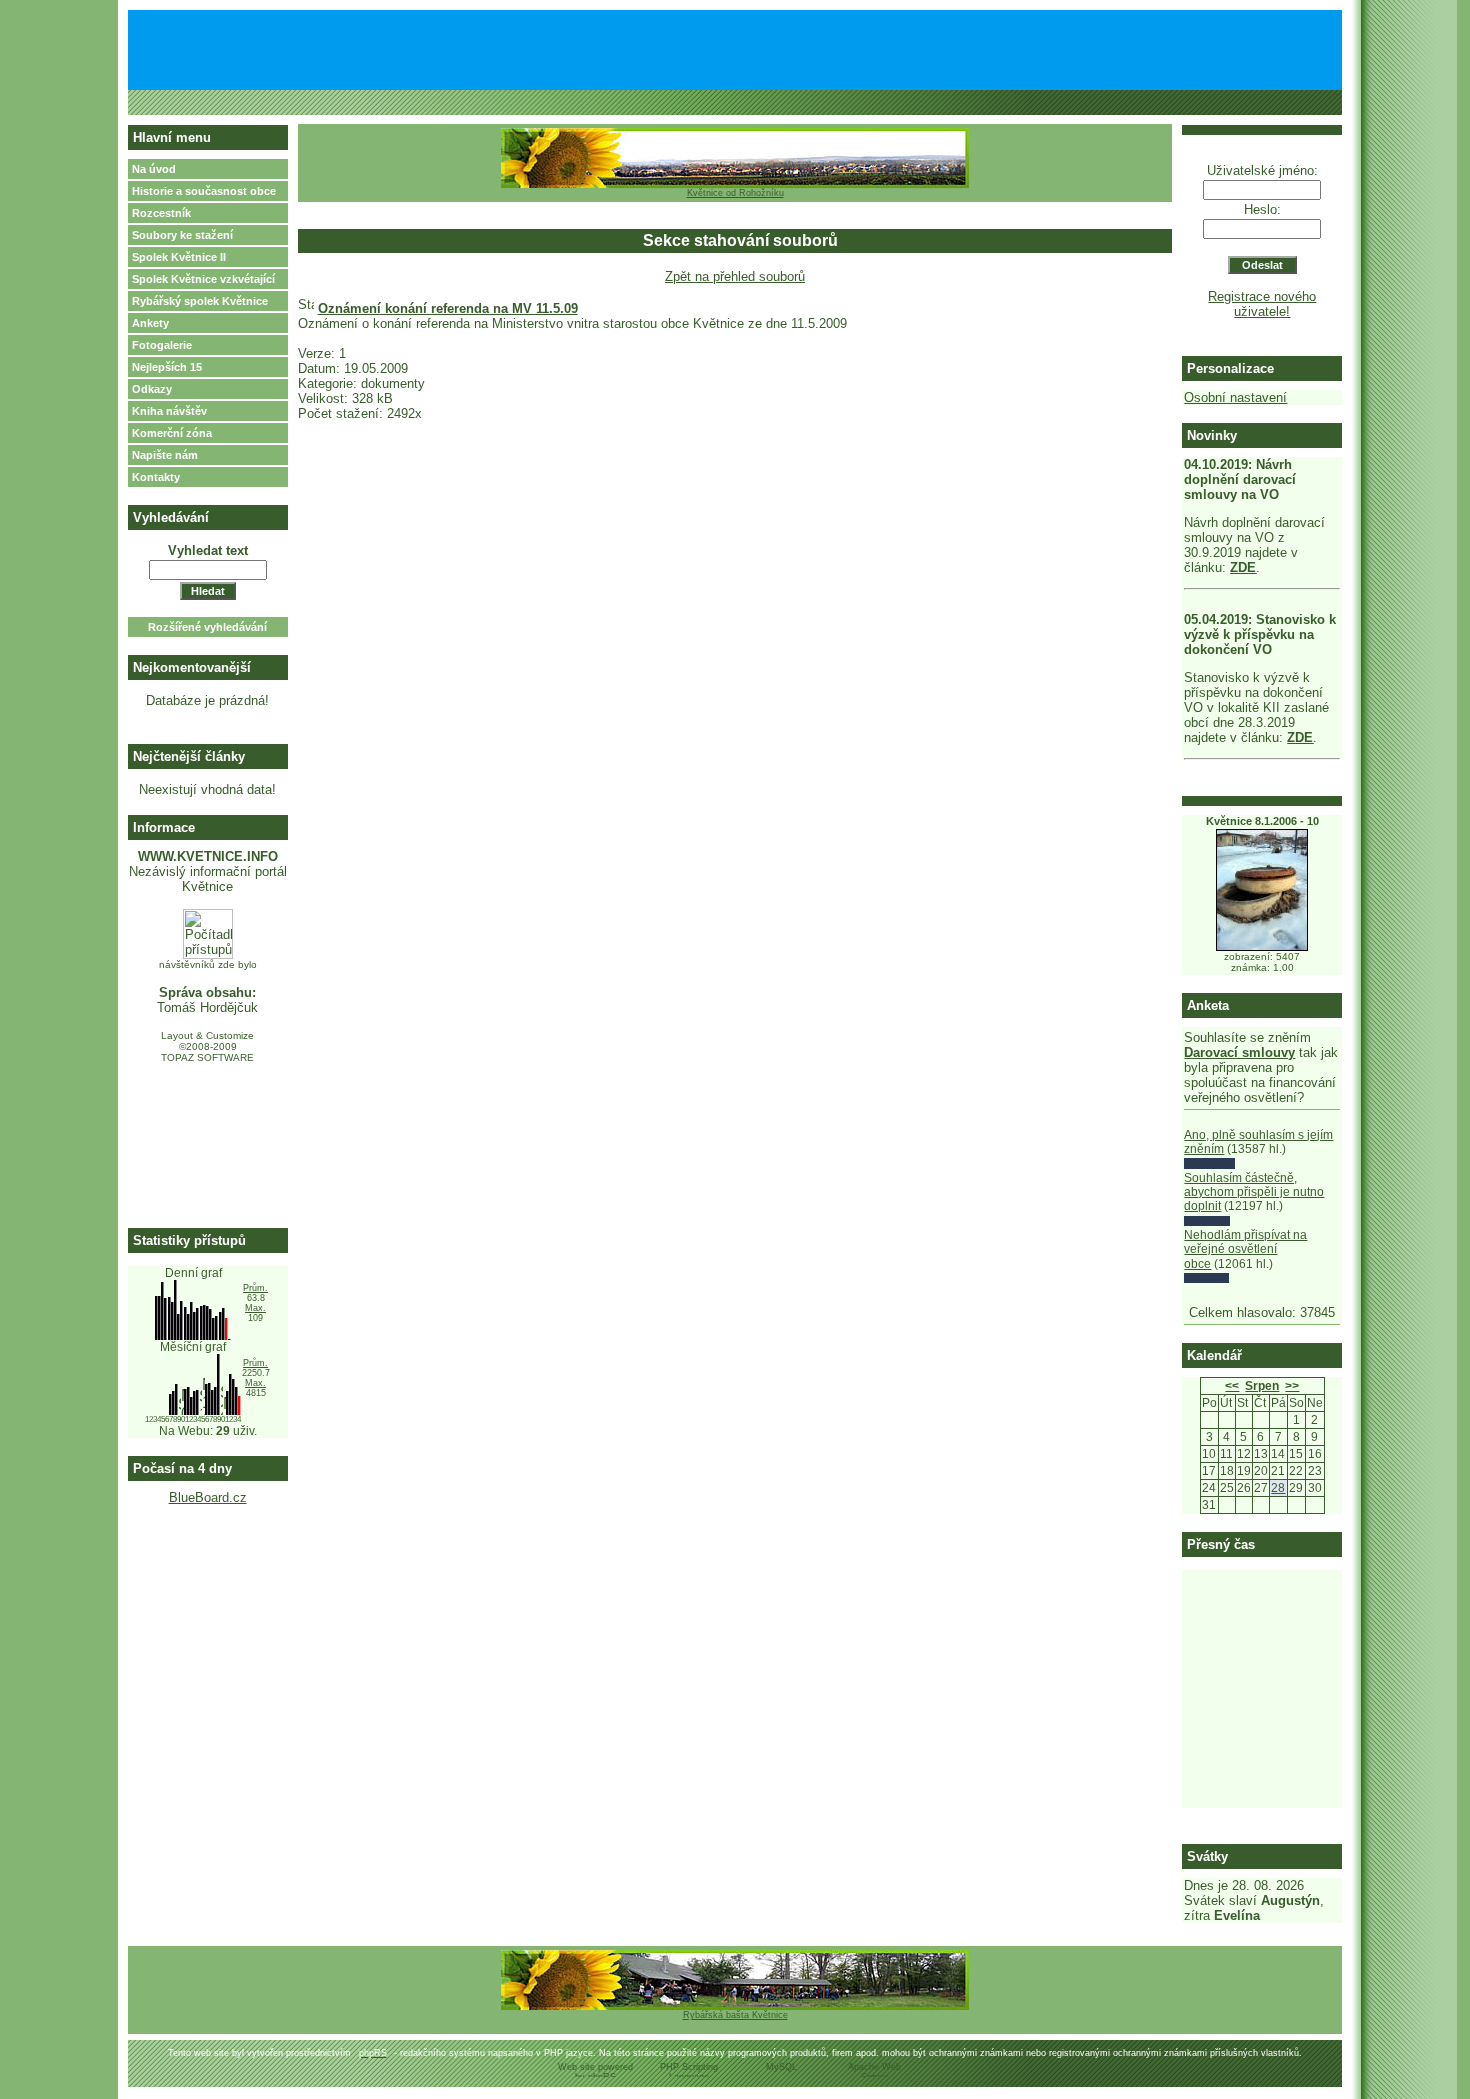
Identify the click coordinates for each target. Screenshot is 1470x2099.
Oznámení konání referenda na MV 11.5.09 (448, 308)
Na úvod (154, 169)
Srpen (1262, 1386)
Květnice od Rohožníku (735, 193)
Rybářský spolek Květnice (200, 301)
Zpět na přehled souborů (735, 276)
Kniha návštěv (169, 411)
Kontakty (156, 477)
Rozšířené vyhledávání (207, 627)
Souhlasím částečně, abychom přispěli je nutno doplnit (1254, 1192)
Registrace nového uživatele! (1262, 304)
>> (1292, 1386)
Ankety (150, 323)
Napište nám (165, 455)
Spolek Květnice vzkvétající (203, 279)
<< (1232, 1386)
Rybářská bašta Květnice (735, 2015)
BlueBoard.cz (208, 1497)
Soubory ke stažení (182, 235)
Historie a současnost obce (204, 191)
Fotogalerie (162, 345)
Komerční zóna (172, 433)
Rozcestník (161, 213)
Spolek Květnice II (179, 257)
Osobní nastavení (1235, 397)
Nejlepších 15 (167, 367)
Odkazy (152, 389)
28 (1278, 1488)
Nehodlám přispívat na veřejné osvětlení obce (1245, 1249)
